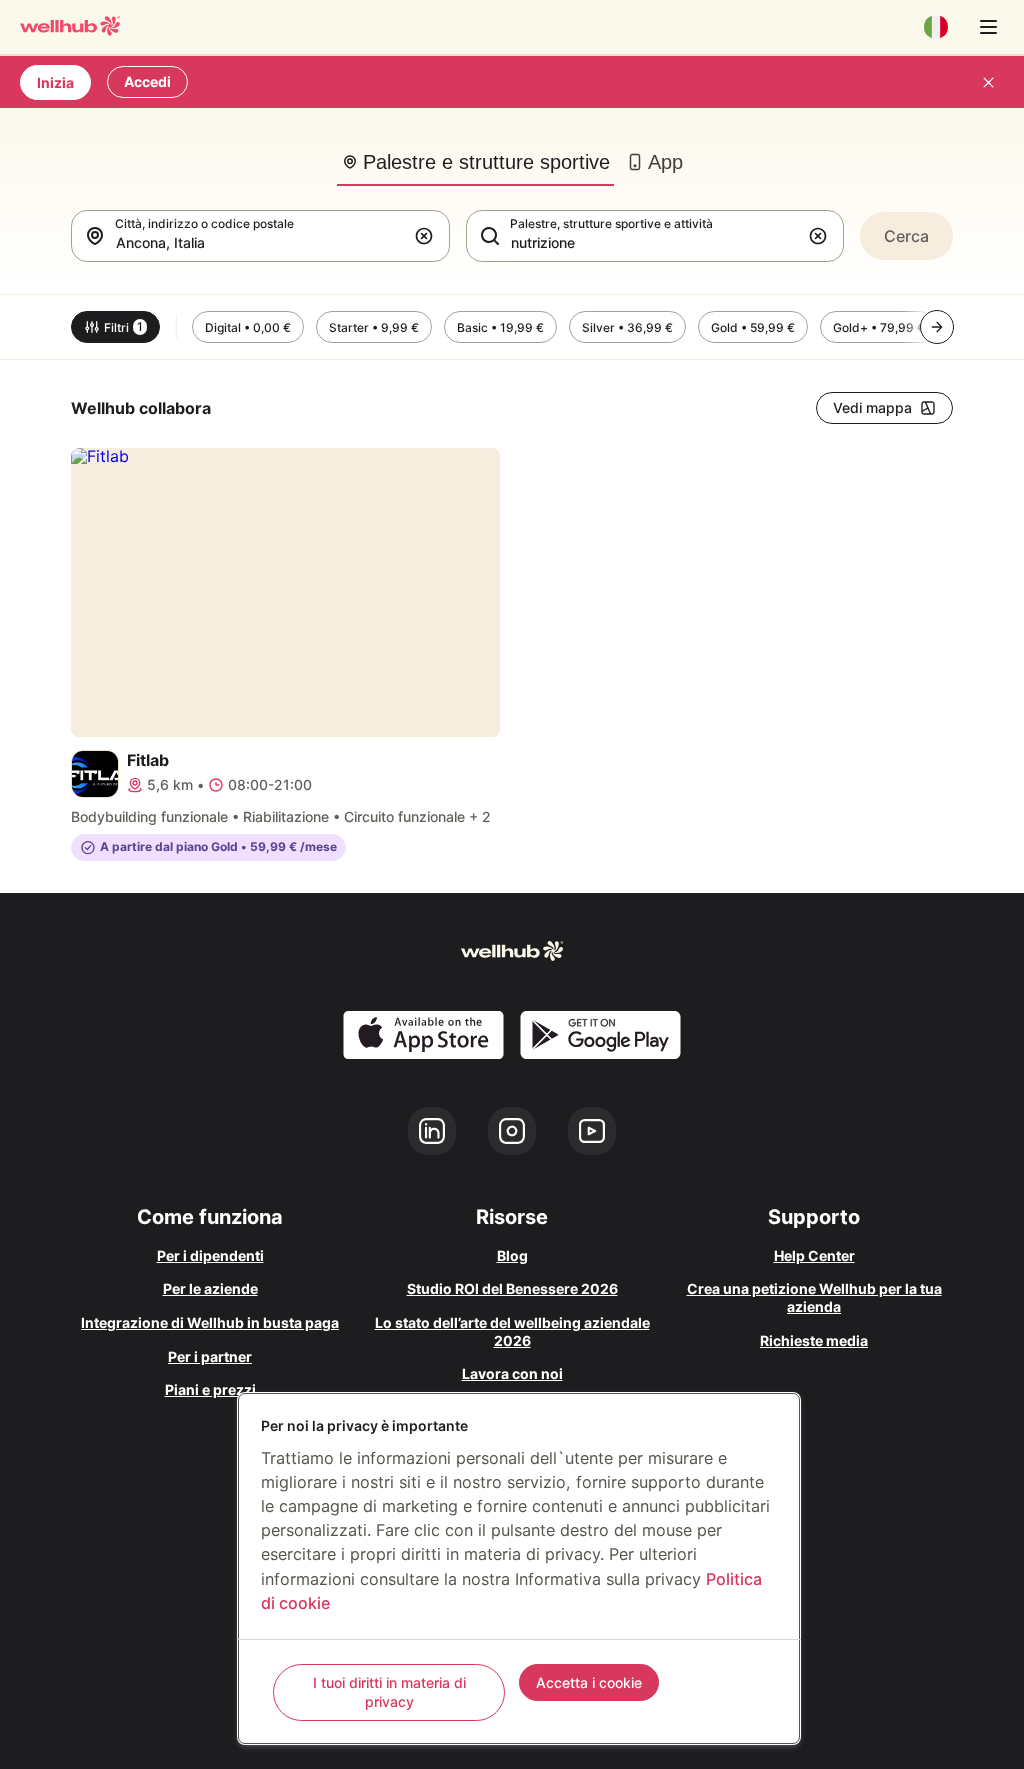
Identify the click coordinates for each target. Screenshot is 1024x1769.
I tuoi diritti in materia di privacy (389, 1692)
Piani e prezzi (210, 1389)
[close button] (988, 82)
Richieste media (814, 1340)
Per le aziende (210, 1288)
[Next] (937, 327)
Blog (512, 1255)
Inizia (55, 82)
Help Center (814, 1255)
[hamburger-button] (988, 27)
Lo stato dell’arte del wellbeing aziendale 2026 (512, 1331)
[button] (428, 236)
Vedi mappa (872, 407)
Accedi (147, 81)
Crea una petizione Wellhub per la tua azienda (814, 1297)
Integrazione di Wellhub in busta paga (210, 1322)
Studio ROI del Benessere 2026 (512, 1288)
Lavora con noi (512, 1373)
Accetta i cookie (589, 1682)
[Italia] (936, 27)
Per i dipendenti (210, 1255)
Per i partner (210, 1356)
